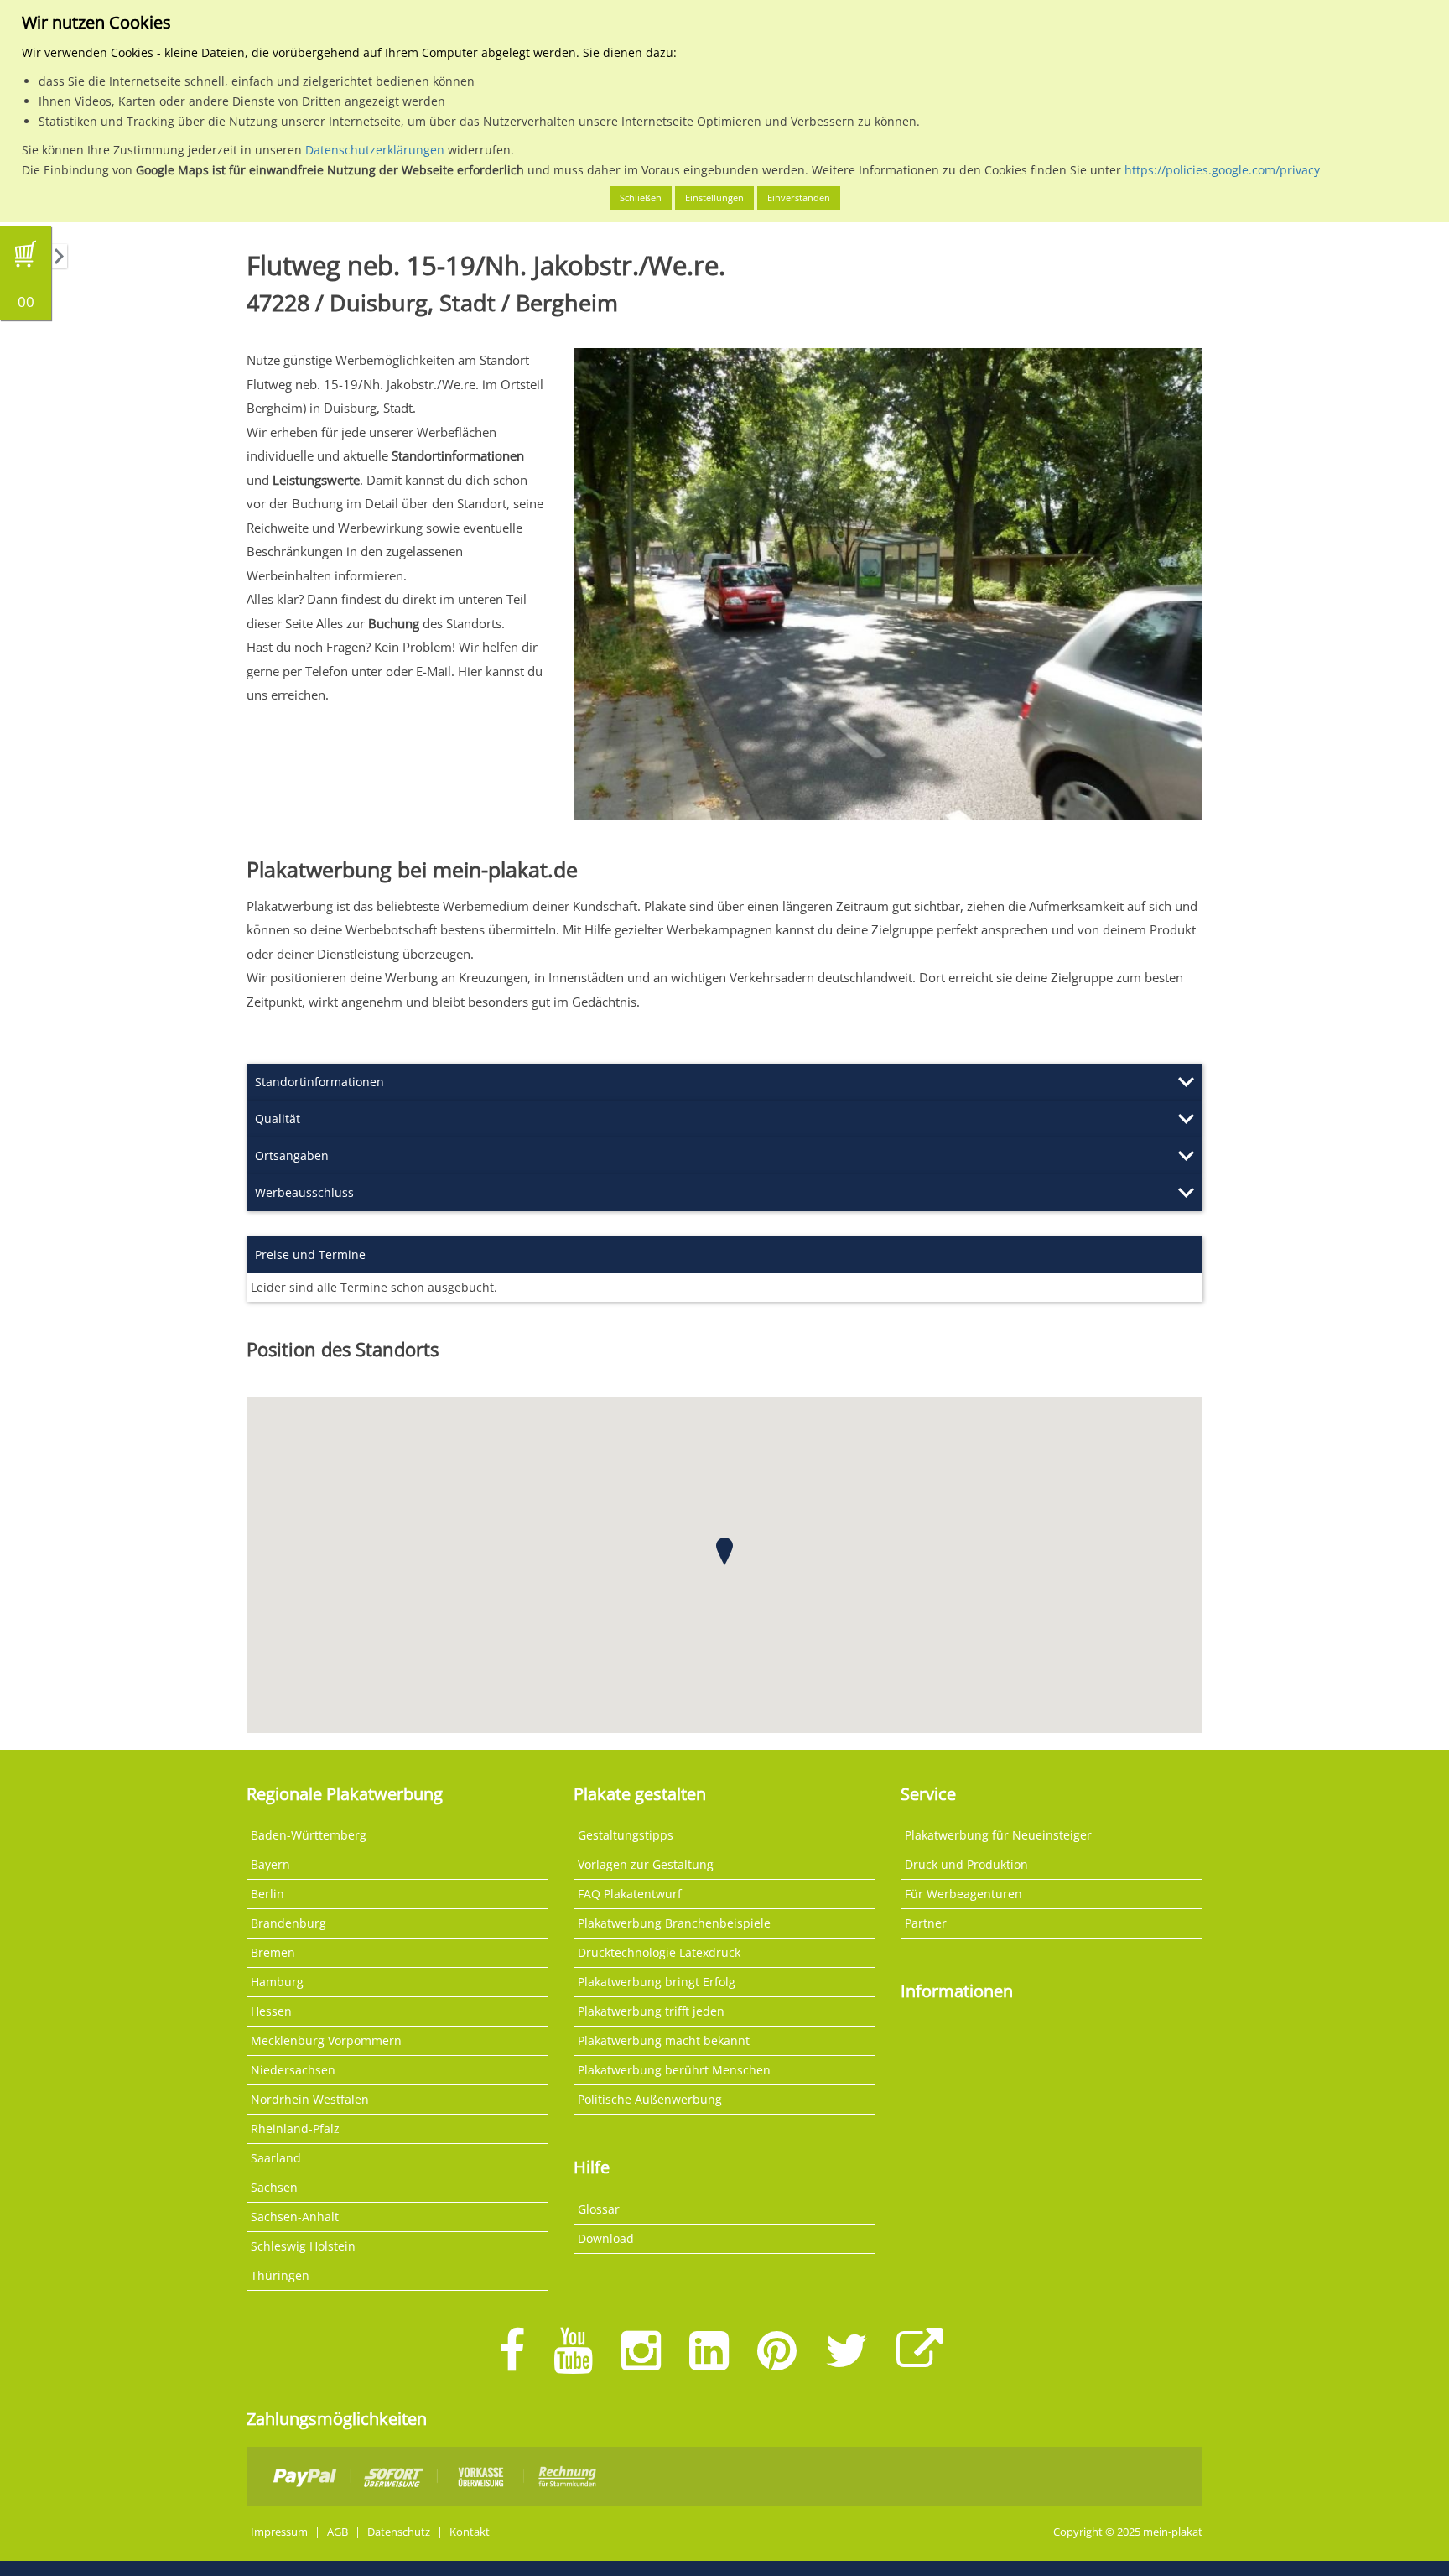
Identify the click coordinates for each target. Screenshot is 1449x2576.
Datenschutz (399, 2532)
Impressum (279, 2532)
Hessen (271, 2011)
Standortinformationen (319, 1082)
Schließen (641, 198)
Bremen (273, 1952)
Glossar (599, 2209)
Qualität (278, 1119)
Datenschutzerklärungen (375, 150)
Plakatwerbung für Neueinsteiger (998, 1835)
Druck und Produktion (966, 1864)
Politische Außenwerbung (650, 2099)
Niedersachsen (293, 2070)
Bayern (270, 1864)
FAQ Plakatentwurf (630, 1894)
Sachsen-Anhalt (295, 2217)
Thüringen (280, 2275)
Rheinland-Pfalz (295, 2128)
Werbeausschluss (304, 1192)
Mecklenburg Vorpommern (326, 2040)
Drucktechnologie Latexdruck (659, 1952)
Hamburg (277, 1982)
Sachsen (274, 2187)
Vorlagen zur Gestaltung (646, 1864)
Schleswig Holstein (303, 2246)
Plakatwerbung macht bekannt (664, 2040)
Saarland (276, 2158)
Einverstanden (799, 198)
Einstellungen (714, 198)
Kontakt (470, 2532)
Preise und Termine (310, 1254)
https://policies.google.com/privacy (1222, 170)
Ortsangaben (292, 1155)
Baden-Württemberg (309, 1835)
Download (606, 2238)
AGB (338, 2532)
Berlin (267, 1894)
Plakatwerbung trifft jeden (651, 2011)
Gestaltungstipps (626, 1835)
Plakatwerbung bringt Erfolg (657, 1982)
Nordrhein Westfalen (310, 2099)
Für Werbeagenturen (963, 1894)
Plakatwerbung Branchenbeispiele (674, 1923)
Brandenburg (288, 1923)
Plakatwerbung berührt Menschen (674, 2070)
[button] (724, 1551)
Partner (926, 1923)
